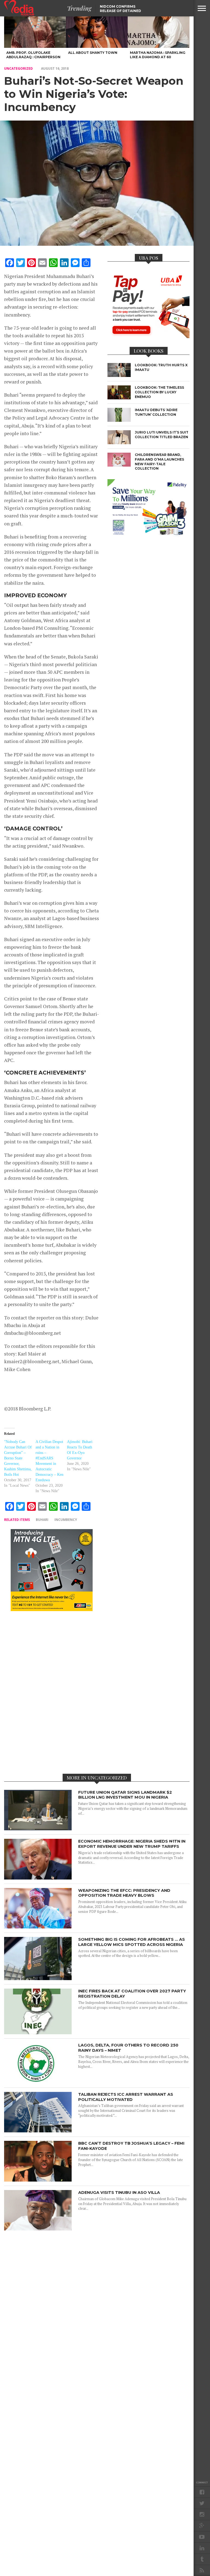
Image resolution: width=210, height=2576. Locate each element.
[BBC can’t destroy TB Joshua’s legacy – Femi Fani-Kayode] (38, 2180)
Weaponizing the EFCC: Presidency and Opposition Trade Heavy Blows (124, 1893)
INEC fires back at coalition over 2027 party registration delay (132, 1994)
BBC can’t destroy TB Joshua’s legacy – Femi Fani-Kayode (131, 2146)
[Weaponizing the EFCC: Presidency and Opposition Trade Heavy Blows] (38, 1927)
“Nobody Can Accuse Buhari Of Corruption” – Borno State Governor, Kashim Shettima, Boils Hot (18, 1458)
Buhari (42, 1520)
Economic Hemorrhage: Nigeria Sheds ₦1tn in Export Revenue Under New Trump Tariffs (132, 1844)
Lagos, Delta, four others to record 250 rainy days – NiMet (128, 2048)
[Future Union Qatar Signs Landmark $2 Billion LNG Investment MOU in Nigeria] (38, 1829)
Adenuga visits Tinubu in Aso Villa (119, 2192)
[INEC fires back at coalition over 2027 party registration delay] (38, 2033)
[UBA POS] (148, 336)
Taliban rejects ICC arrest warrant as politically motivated (126, 2097)
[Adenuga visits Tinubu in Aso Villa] (38, 2229)
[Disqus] (52, 1692)
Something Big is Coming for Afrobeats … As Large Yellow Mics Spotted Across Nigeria (132, 1942)
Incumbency (66, 1520)
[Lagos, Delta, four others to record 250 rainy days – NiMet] (38, 2082)
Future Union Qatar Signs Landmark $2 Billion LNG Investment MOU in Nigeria (125, 1795)
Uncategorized (18, 68)
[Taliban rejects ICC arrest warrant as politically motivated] (38, 2131)
